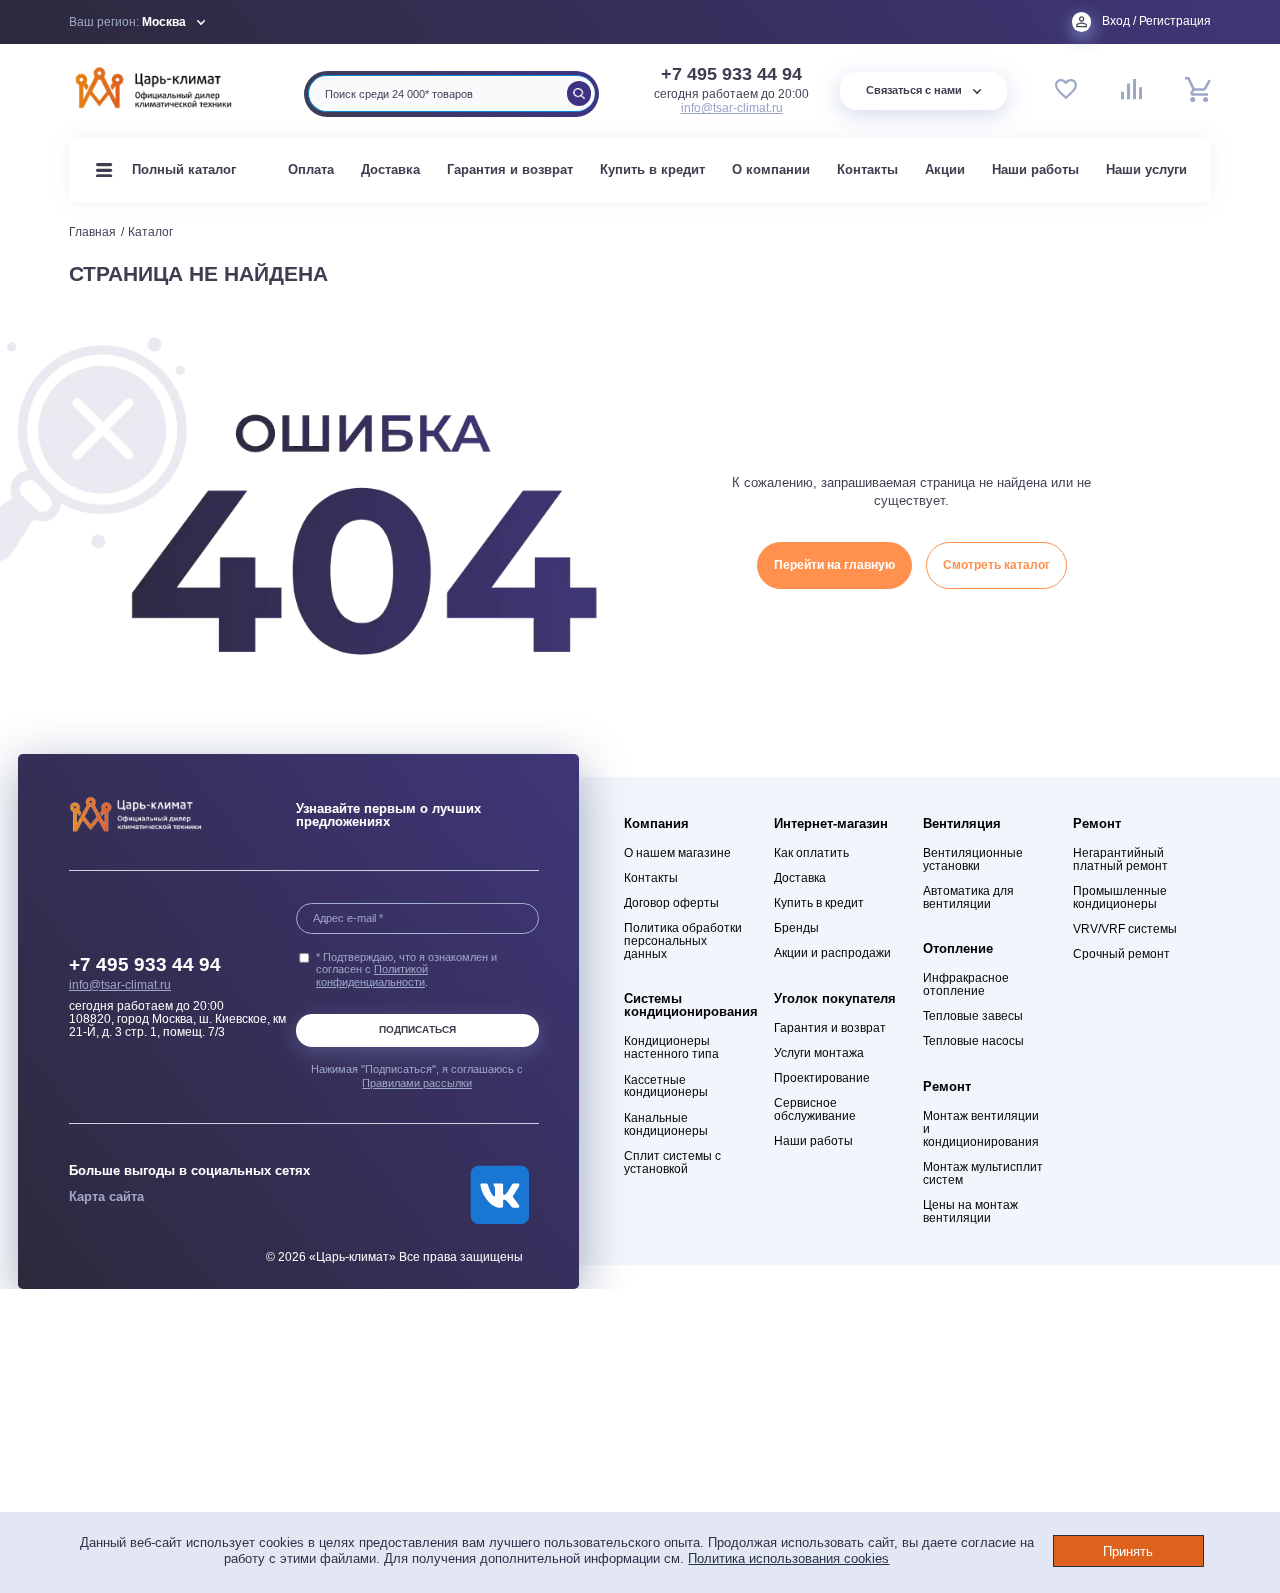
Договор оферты (671, 903)
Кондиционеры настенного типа (671, 1048)
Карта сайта (106, 1196)
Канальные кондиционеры (666, 1125)
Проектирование (822, 1078)
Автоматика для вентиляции (968, 898)
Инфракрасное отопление (966, 985)
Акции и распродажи (832, 953)
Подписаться (417, 1029)
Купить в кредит (652, 169)
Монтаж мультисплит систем (983, 1174)
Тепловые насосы (973, 1041)
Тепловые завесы (973, 1016)
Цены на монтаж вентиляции (970, 1212)
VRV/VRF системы (1125, 929)
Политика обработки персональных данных (683, 941)
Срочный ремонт (1121, 954)
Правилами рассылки (417, 1083)
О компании (771, 169)
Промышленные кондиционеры (1120, 898)
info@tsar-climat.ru (732, 108)
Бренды (796, 928)
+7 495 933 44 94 (731, 75)
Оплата (311, 169)
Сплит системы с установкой (672, 1163)
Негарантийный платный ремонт (1120, 860)
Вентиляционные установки (973, 860)
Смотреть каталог (996, 565)
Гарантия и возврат (510, 169)
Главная (92, 232)
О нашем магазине (677, 853)
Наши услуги (1146, 169)
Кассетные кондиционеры (666, 1087)
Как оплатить (811, 853)
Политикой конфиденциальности (372, 975)
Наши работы (1035, 169)
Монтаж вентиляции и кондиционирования (981, 1129)
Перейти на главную (834, 565)
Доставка (390, 169)
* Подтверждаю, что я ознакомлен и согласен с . (406, 970)
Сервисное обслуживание (815, 1110)
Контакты (867, 169)
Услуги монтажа (819, 1053)
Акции (945, 169)
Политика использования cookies (788, 1558)
